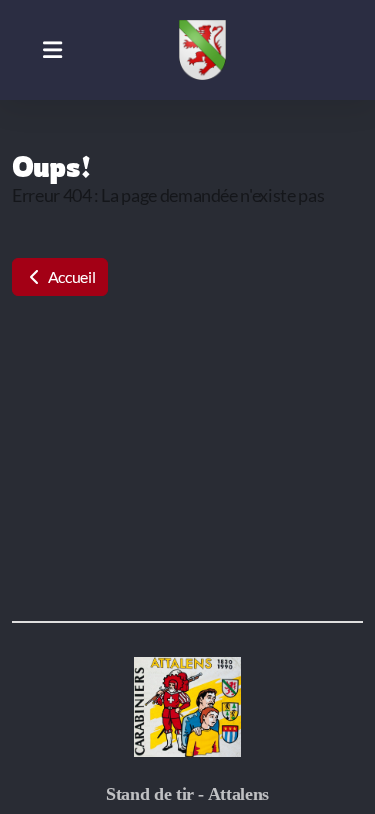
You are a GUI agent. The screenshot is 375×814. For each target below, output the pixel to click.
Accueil (70, 276)
